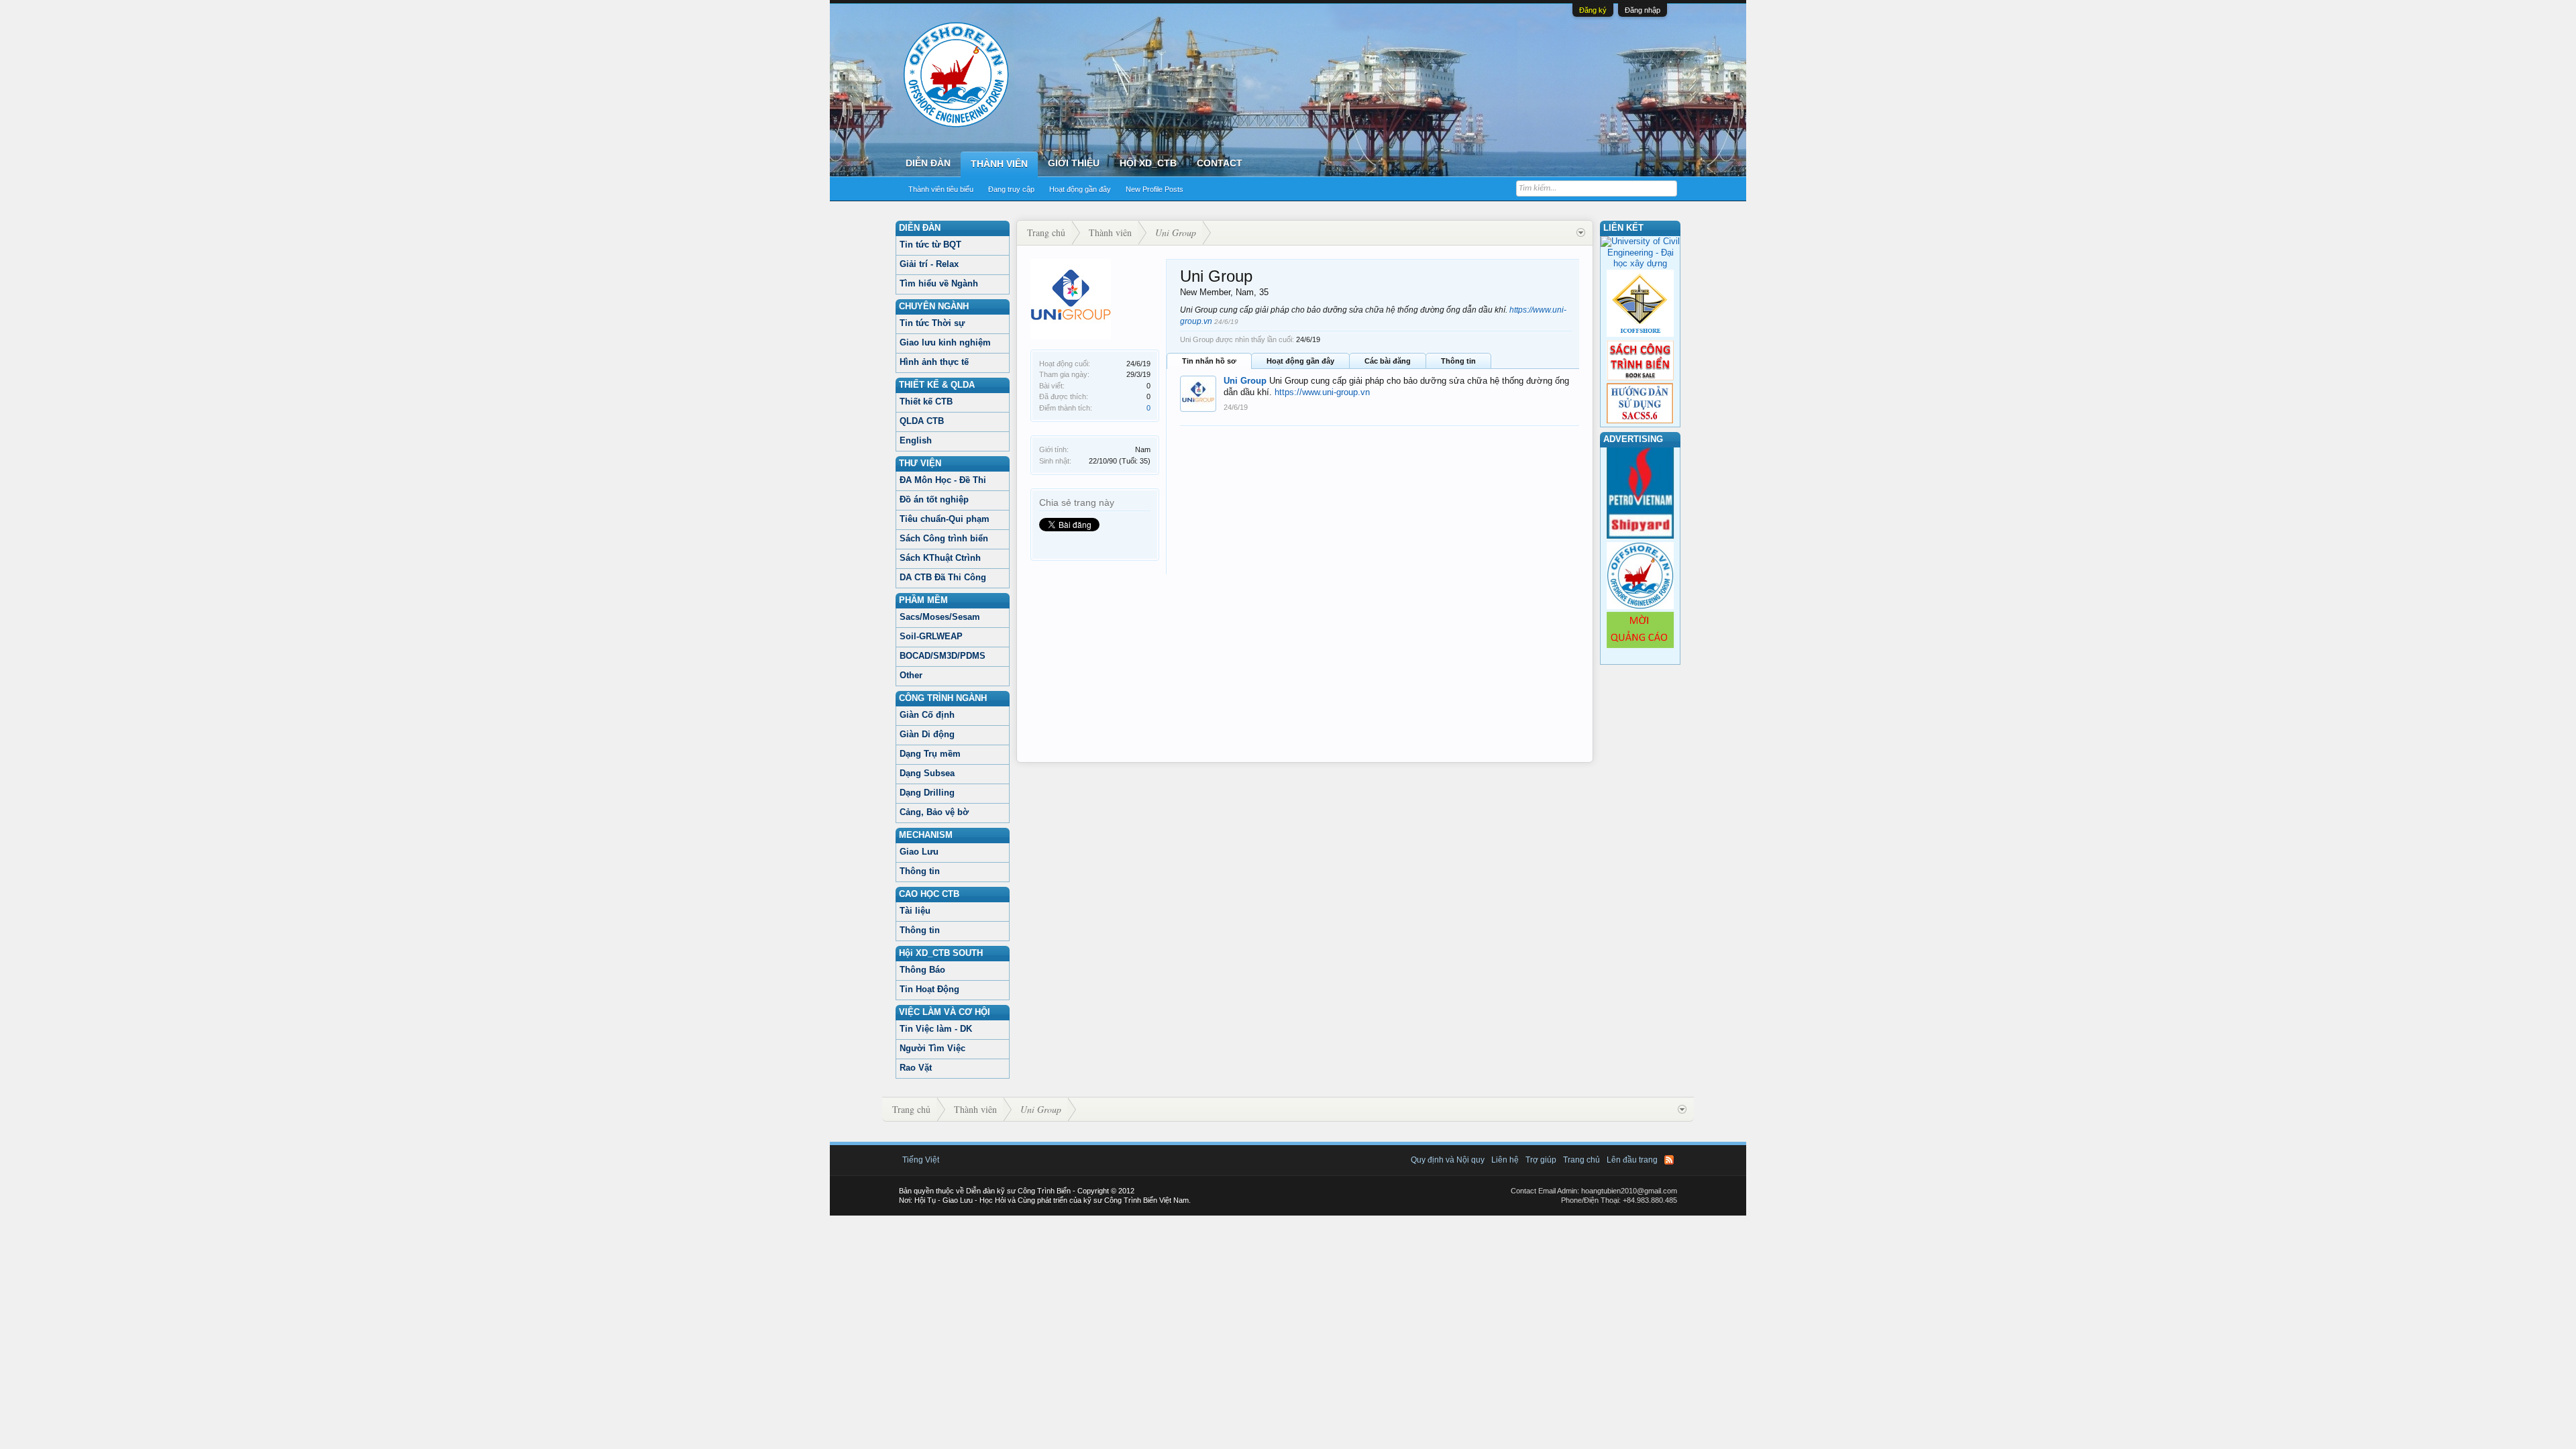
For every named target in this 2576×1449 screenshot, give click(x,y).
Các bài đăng (1388, 361)
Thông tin (920, 871)
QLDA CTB (922, 421)
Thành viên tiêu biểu (941, 189)
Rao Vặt (916, 1068)
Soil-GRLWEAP (931, 636)
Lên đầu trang (1632, 1160)
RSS (1669, 1160)
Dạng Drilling (927, 793)
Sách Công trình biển (944, 538)
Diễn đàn (928, 163)
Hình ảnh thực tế (934, 362)
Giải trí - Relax (929, 264)
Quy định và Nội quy (1448, 1160)
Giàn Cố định (927, 715)
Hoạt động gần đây (1080, 189)
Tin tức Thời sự (932, 323)
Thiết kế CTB (926, 401)
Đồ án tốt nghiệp (934, 499)
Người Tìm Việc (932, 1048)
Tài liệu (915, 911)
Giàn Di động (927, 734)
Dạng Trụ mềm (930, 754)
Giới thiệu (1074, 163)
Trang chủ (1581, 1160)
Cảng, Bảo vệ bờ (934, 812)
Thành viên (999, 164)
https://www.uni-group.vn (1322, 392)
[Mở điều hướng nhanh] (1581, 233)
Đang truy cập (1011, 189)
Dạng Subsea (927, 773)
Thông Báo (922, 970)
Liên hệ (1505, 1160)
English (916, 440)
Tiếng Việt (921, 1160)
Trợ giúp (1541, 1160)
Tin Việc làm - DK (936, 1029)
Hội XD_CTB (1148, 163)
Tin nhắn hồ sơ (1209, 361)
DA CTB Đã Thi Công (943, 577)
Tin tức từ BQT (930, 245)
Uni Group (1245, 381)
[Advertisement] (1305, 668)
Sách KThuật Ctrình (940, 558)
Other (911, 675)
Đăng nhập (1643, 10)
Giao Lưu (919, 852)
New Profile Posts (1155, 189)
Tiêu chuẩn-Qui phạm (945, 519)
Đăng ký (1593, 10)
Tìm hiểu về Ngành (939, 283)
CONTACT (1220, 163)
